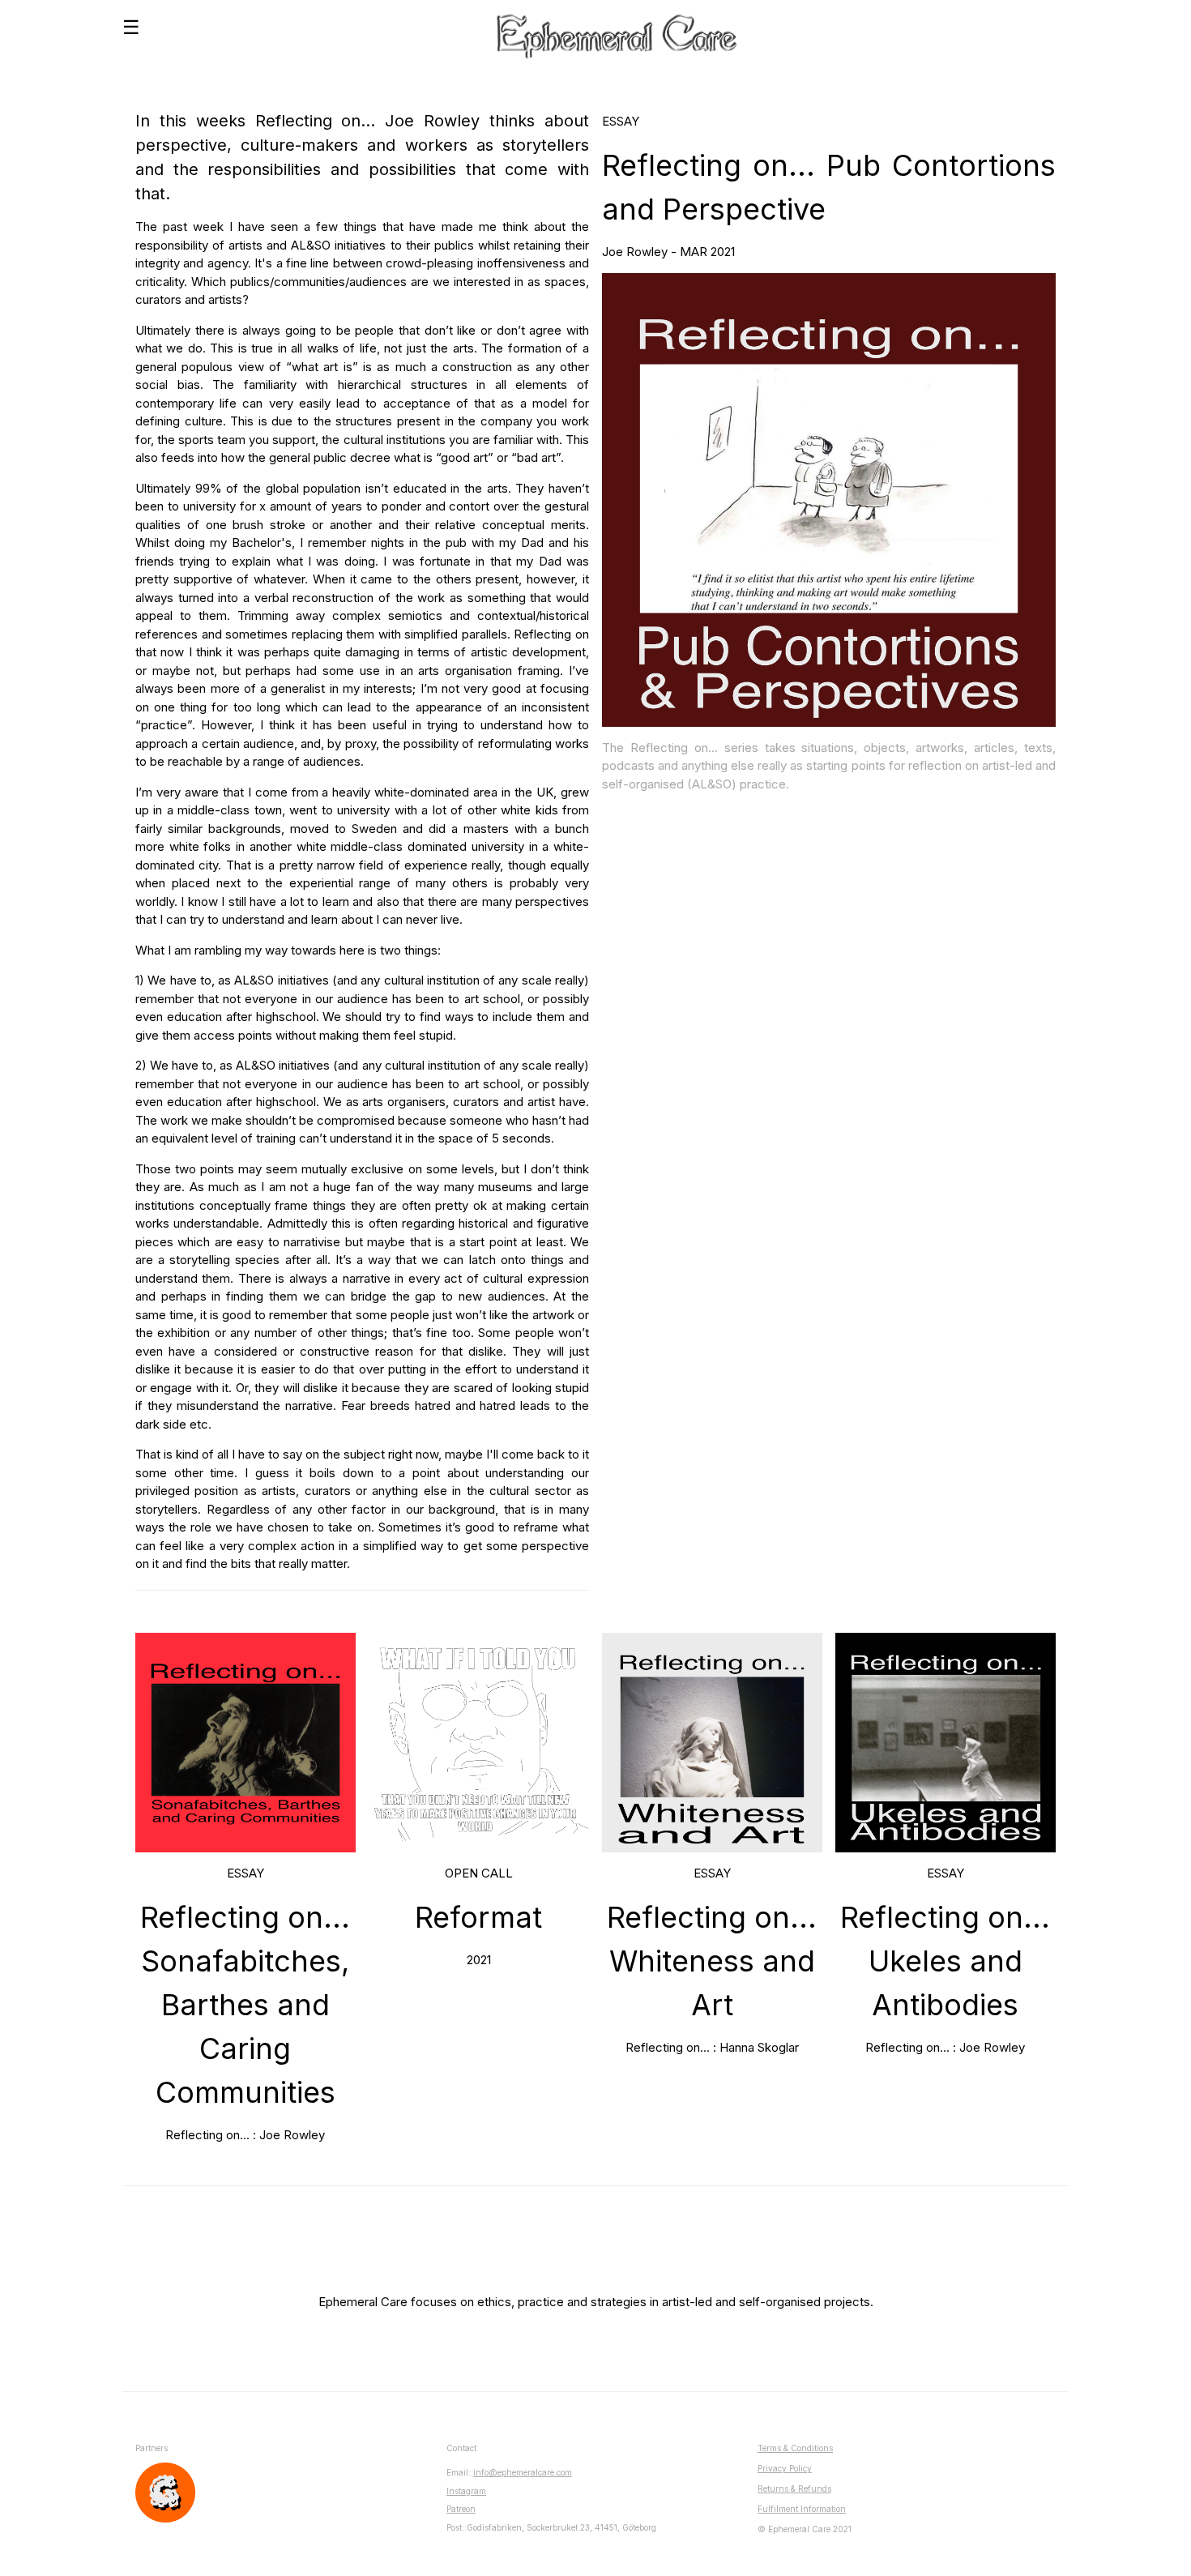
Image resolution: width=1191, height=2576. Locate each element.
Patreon (461, 2509)
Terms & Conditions (795, 2448)
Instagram (466, 2491)
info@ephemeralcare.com (523, 2472)
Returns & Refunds (794, 2488)
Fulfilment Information (802, 2509)
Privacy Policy (785, 2468)
